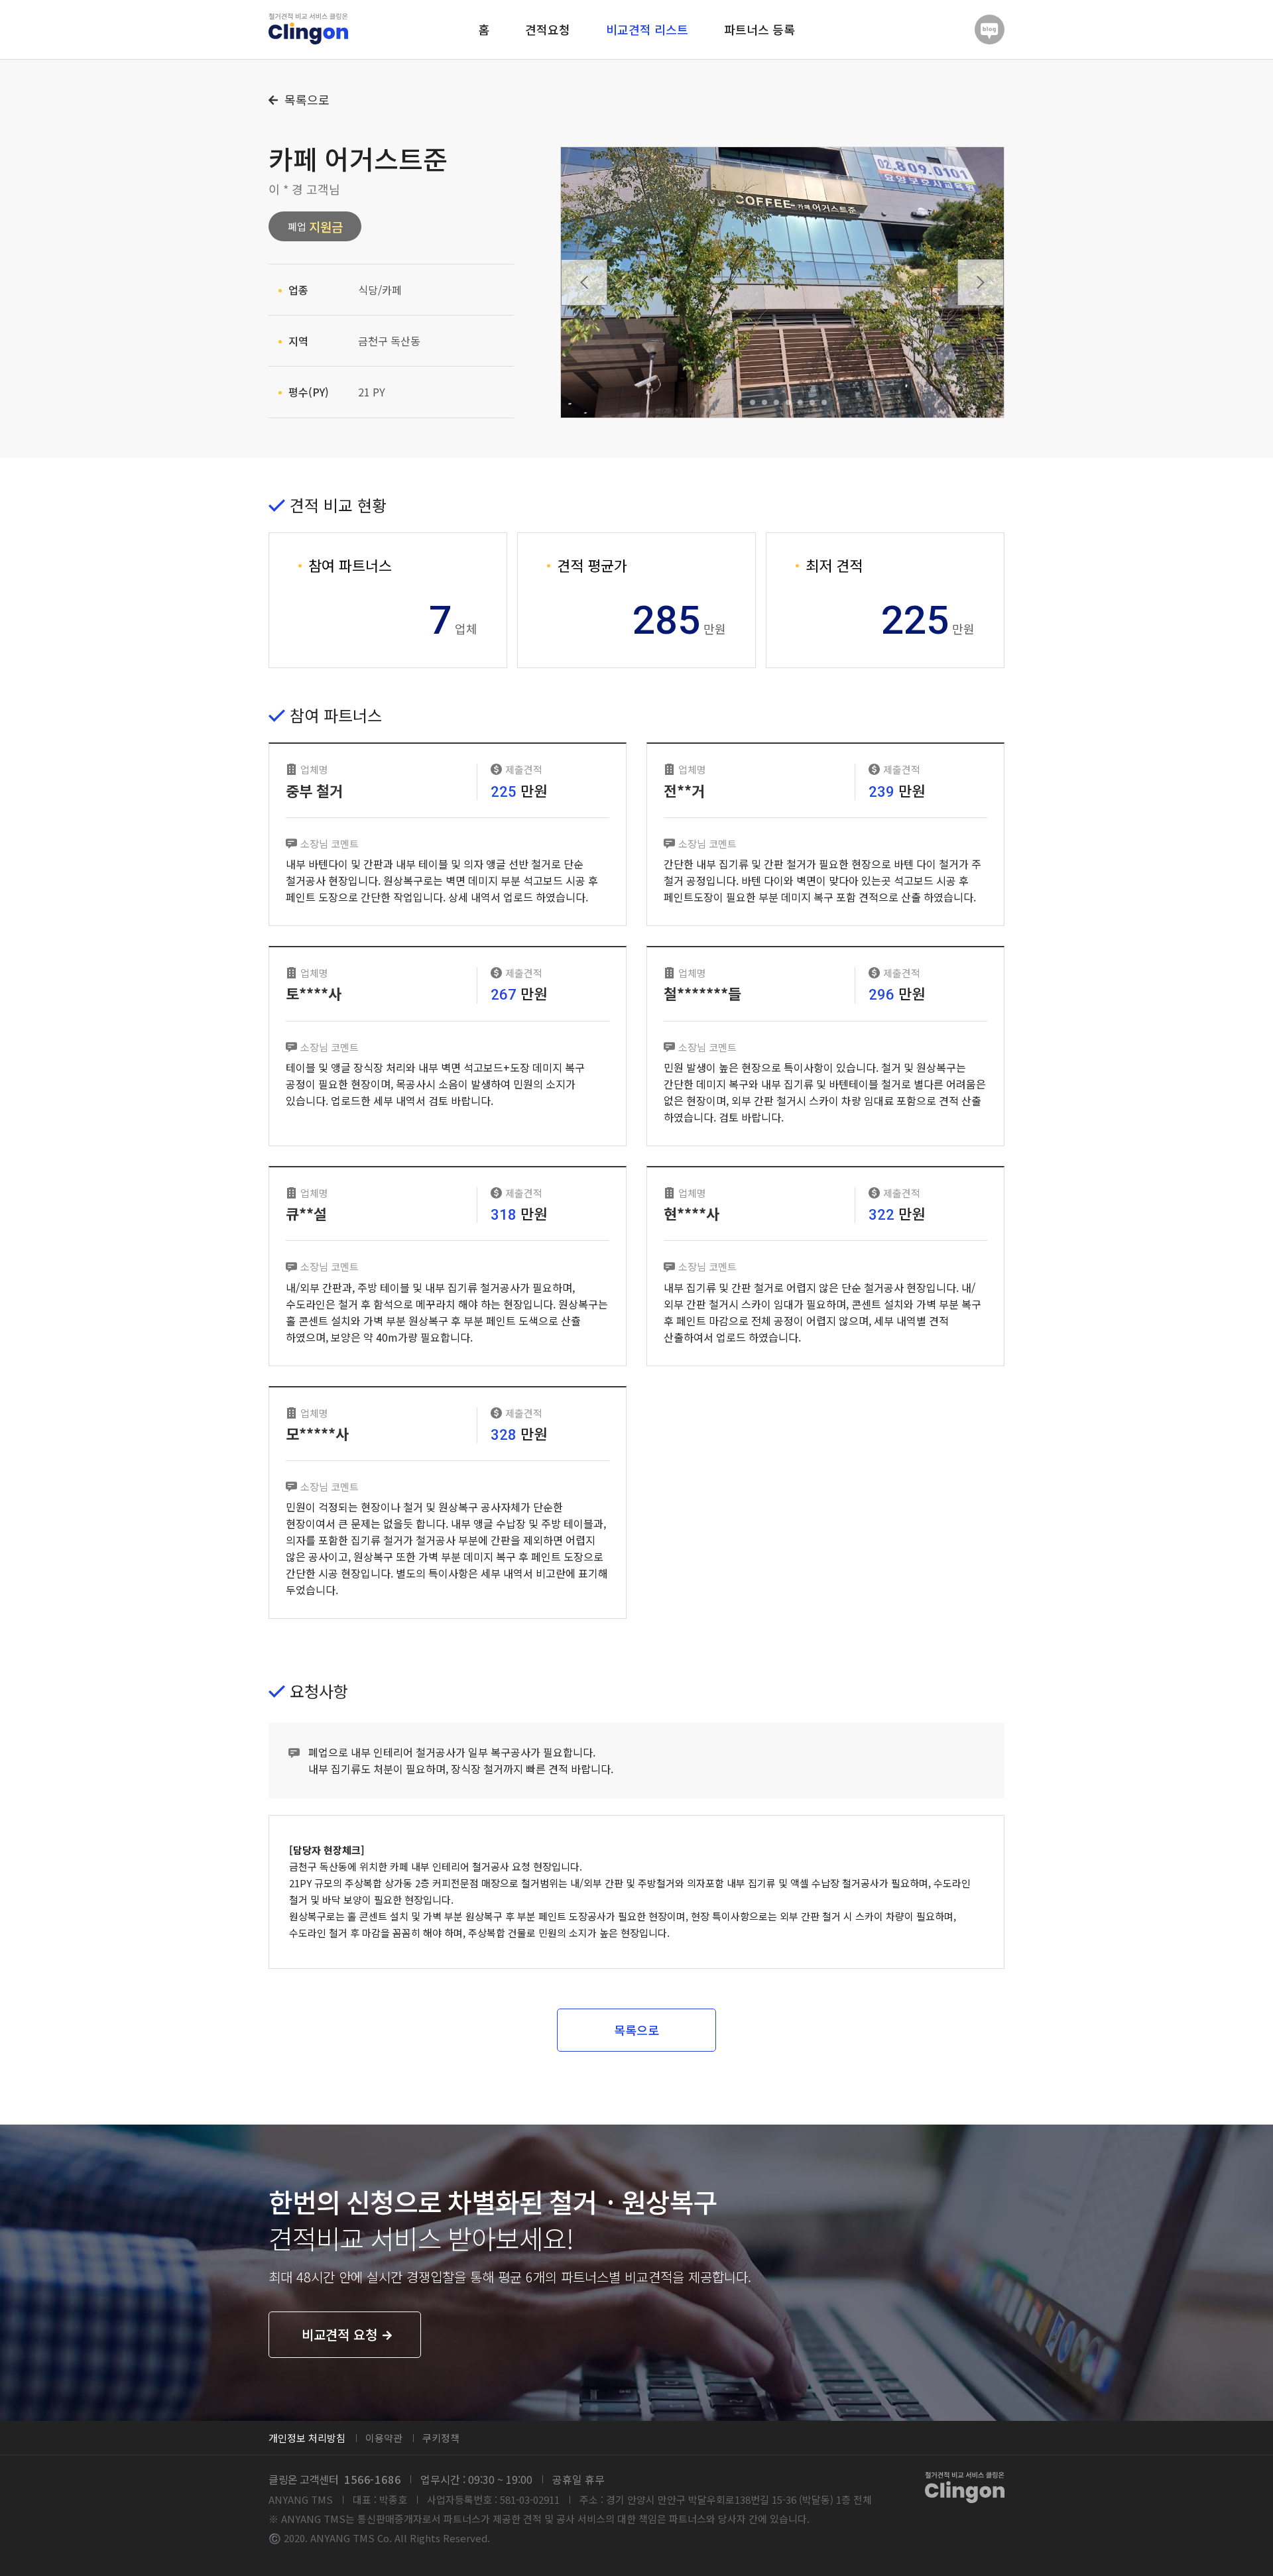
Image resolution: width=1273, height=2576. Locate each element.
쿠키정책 (441, 2438)
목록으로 (305, 100)
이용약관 (384, 2438)
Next (981, 282)
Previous (584, 282)
